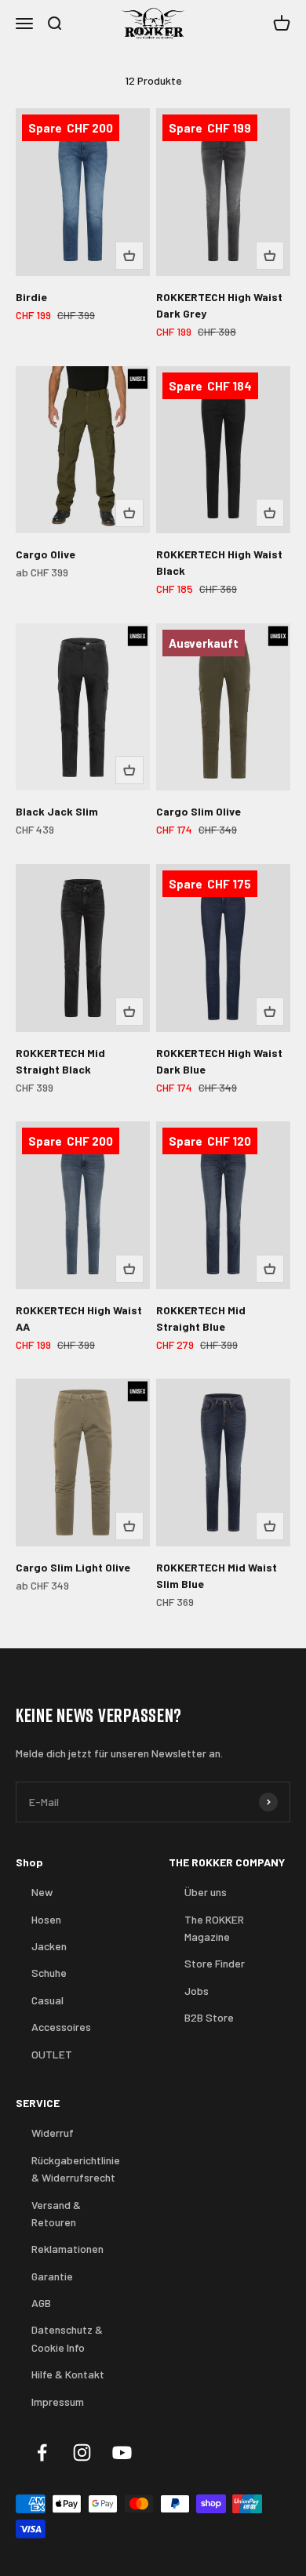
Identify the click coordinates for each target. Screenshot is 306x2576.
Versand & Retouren (56, 2213)
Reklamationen (67, 2249)
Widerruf (53, 2133)
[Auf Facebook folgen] (42, 2452)
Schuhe (49, 1973)
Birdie (31, 297)
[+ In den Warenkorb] (129, 256)
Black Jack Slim (57, 811)
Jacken (49, 1946)
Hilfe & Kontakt (68, 2374)
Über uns (206, 1892)
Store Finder (215, 1963)
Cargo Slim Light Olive (73, 1567)
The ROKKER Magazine (214, 1928)
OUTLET (52, 2054)
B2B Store (209, 2017)
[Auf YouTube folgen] (122, 2452)
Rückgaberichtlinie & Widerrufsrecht (76, 2169)
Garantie (52, 2276)
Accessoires (61, 2027)
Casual (47, 2000)
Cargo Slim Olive (199, 811)
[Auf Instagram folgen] (82, 2452)
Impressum (58, 2402)
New (42, 1892)
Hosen (46, 1919)
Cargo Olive (46, 554)
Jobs (197, 1991)
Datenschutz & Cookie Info (67, 2338)
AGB (41, 2303)
